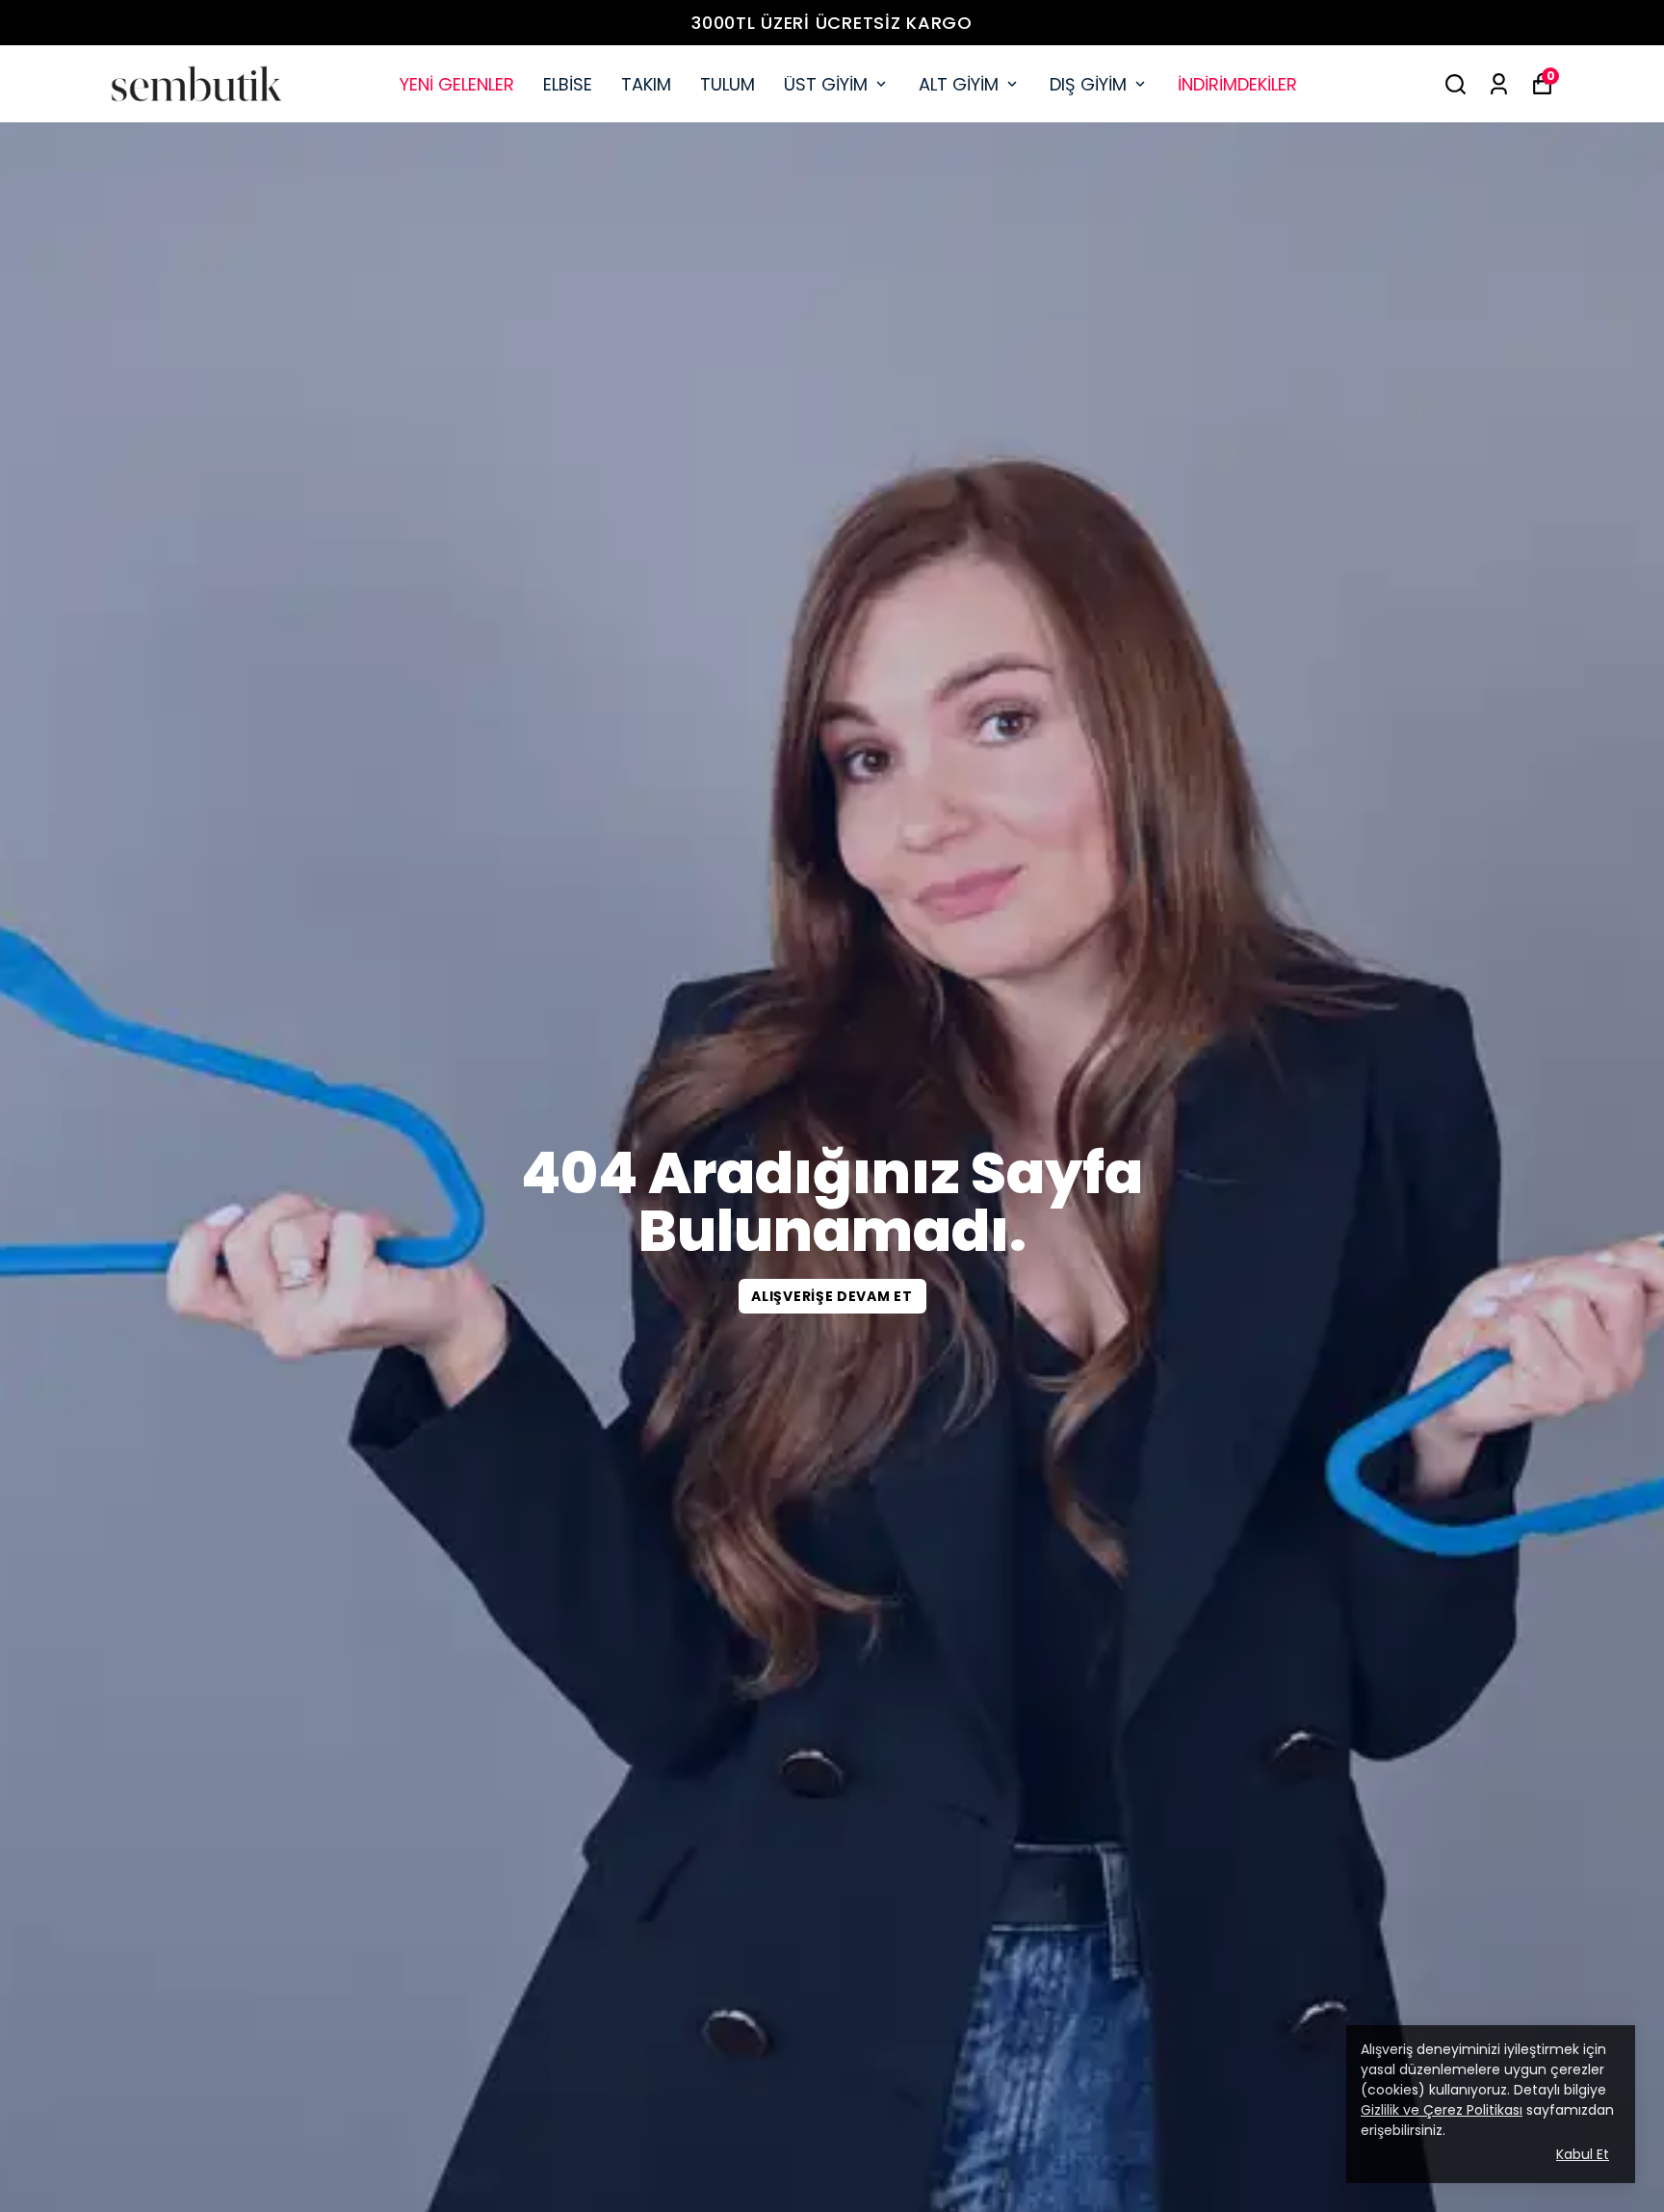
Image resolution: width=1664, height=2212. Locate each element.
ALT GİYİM (959, 84)
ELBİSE (568, 84)
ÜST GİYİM (826, 84)
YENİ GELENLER (457, 84)
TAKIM (646, 84)
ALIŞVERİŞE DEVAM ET (832, 1296)
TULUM (728, 84)
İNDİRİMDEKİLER (1237, 84)
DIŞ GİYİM (1088, 84)
